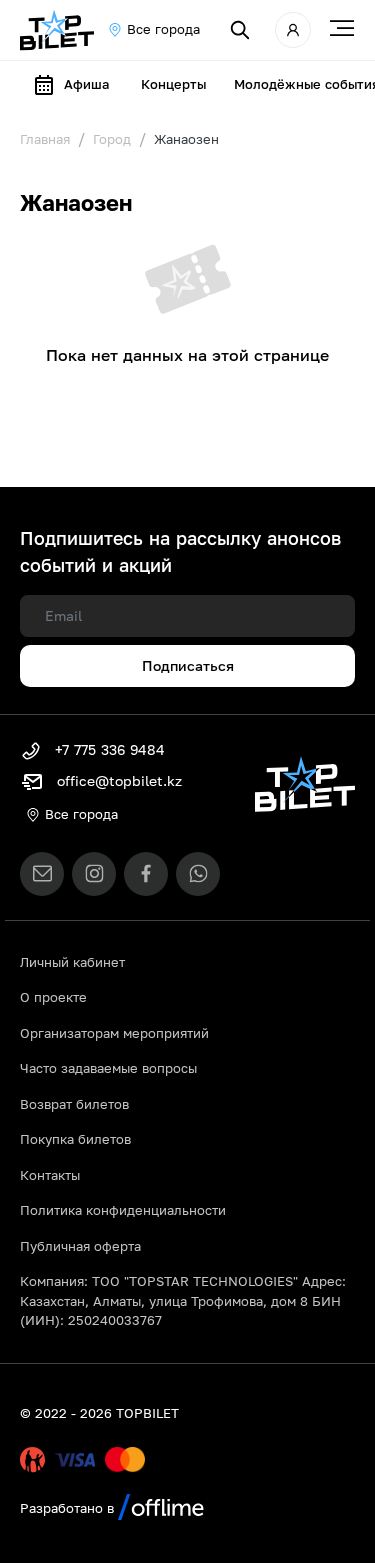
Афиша (86, 84)
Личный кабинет (72, 962)
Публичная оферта (80, 1246)
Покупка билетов (75, 1139)
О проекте (53, 997)
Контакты (50, 1175)
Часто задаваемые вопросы (108, 1068)
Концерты (173, 84)
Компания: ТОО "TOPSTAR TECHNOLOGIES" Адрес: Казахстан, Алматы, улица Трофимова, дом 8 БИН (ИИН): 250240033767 (183, 1300)
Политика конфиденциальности (123, 1210)
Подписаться (188, 665)
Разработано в (69, 1508)
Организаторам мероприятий (114, 1033)
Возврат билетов (74, 1104)
